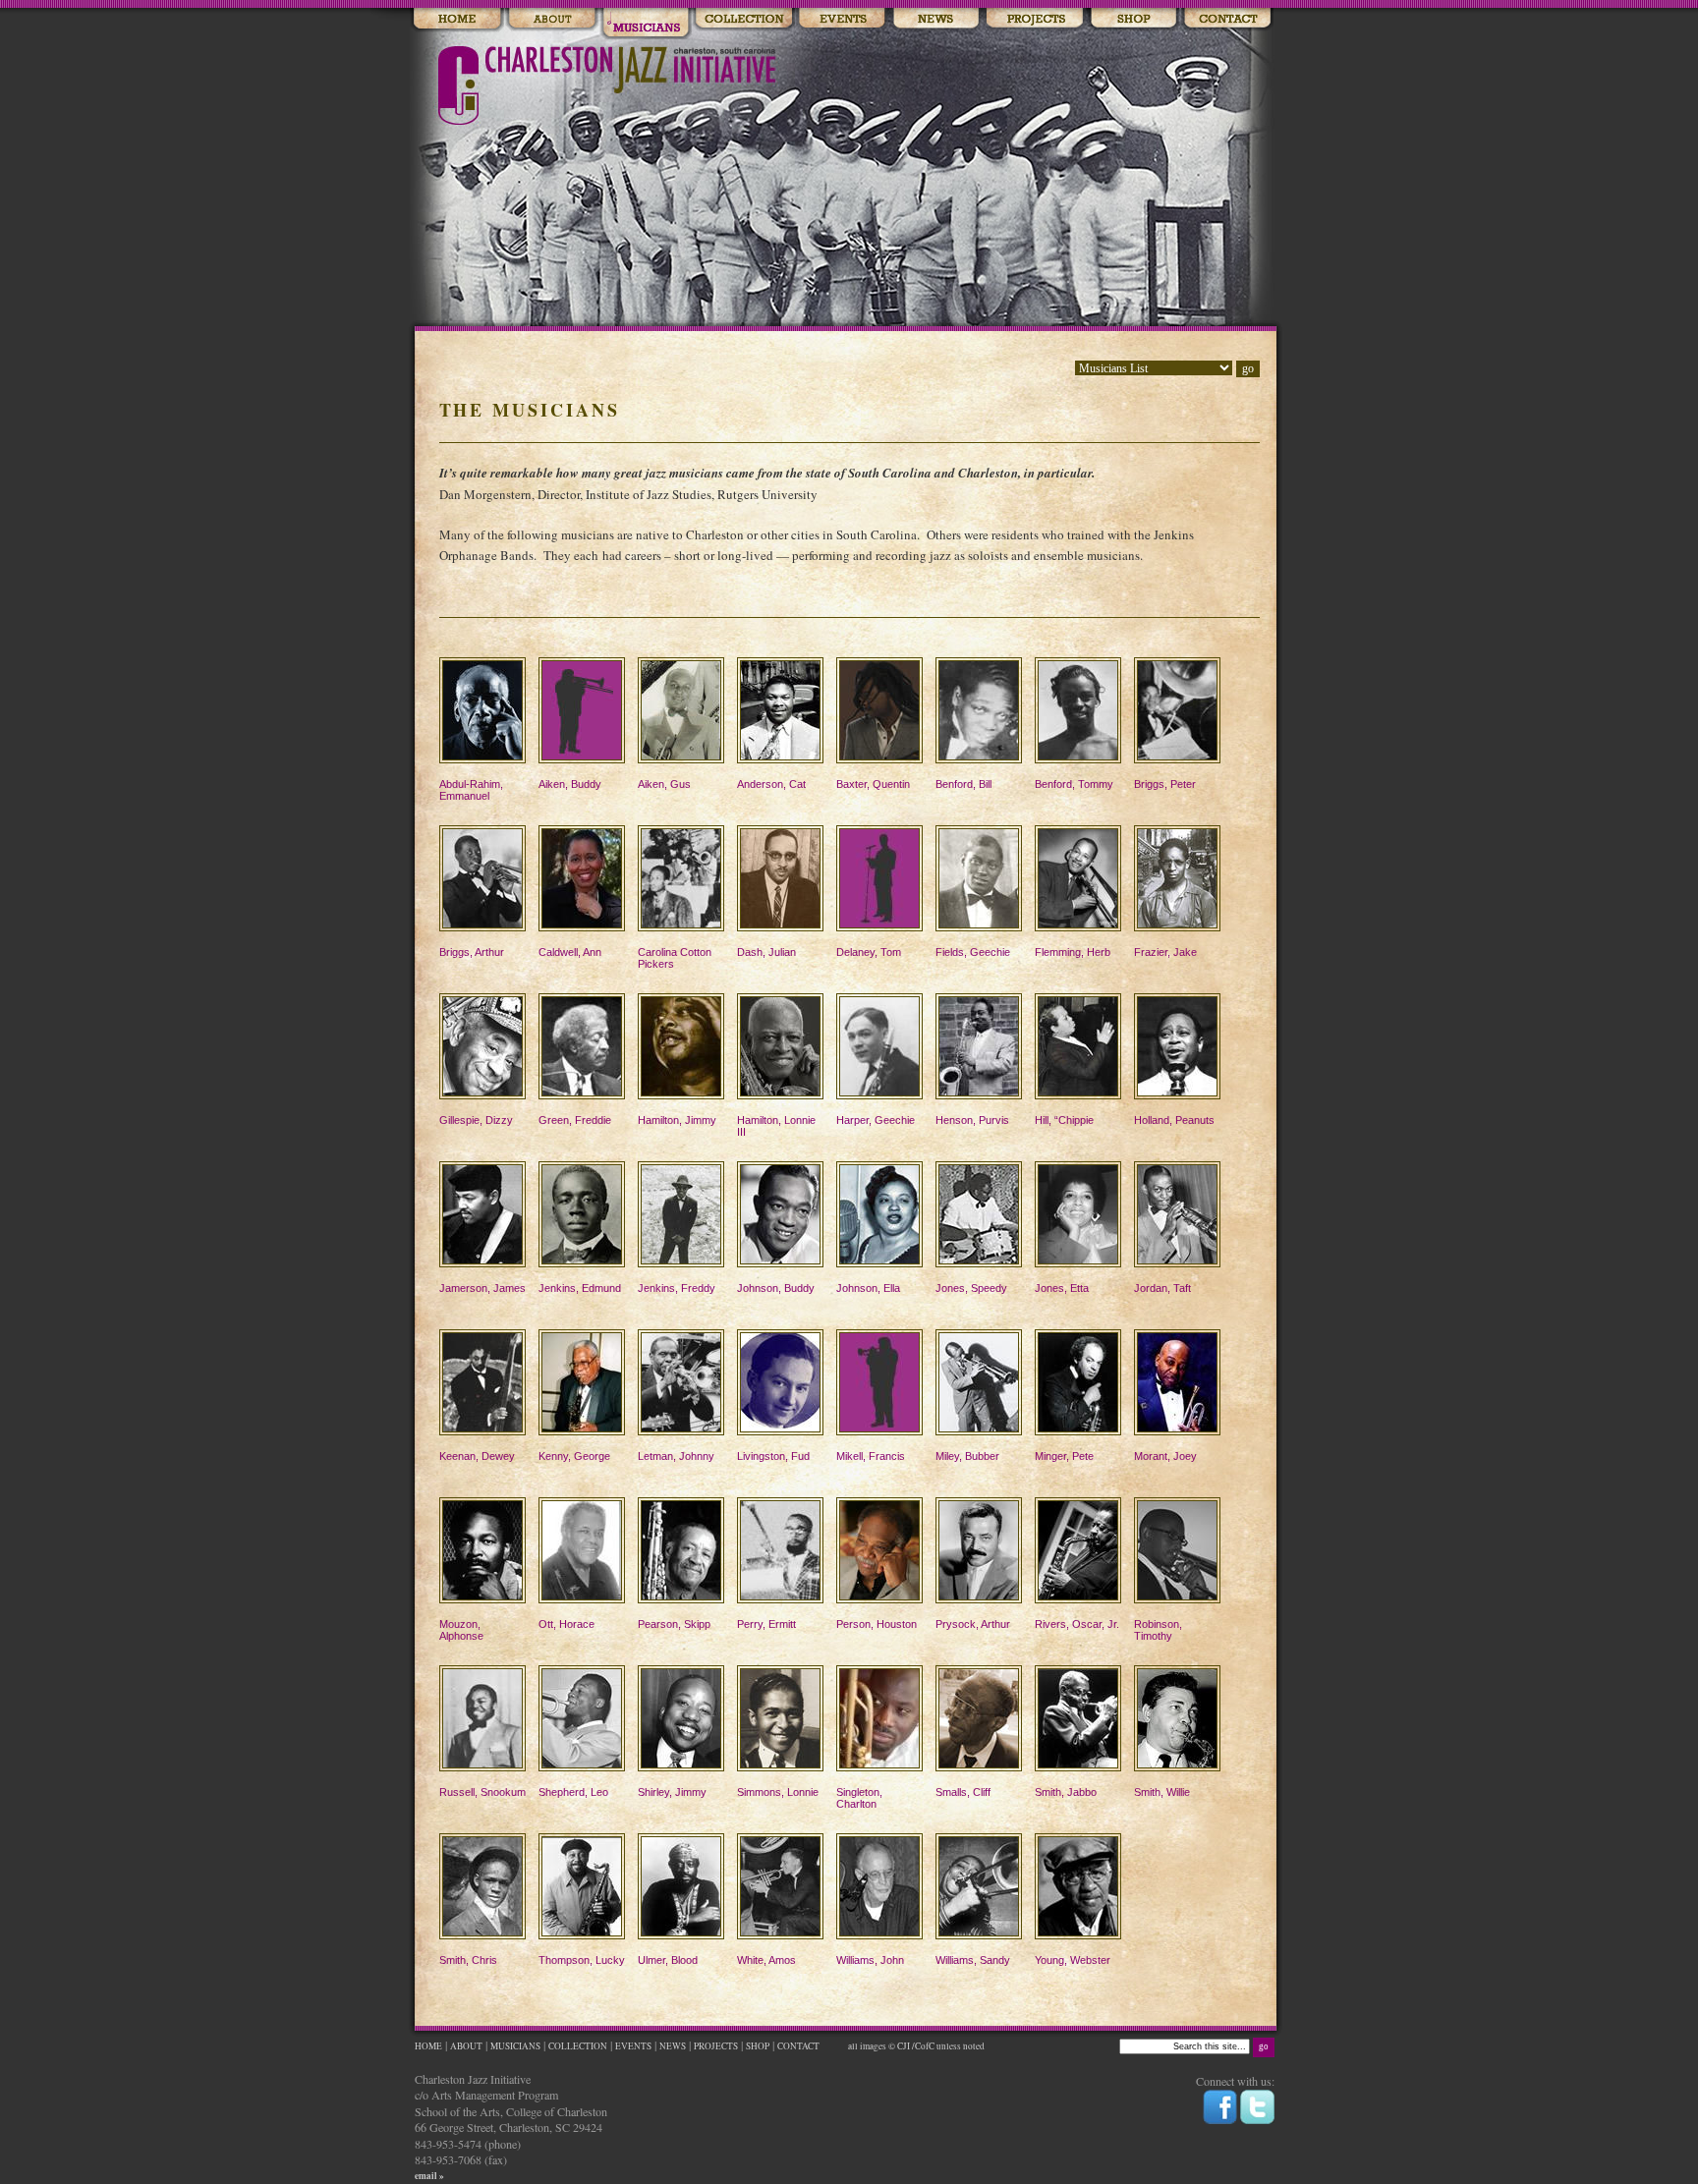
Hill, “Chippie (1064, 1120)
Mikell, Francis (871, 1456)
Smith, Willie (1162, 1792)
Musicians (646, 20)
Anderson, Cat (771, 784)
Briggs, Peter (1165, 784)
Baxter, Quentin (873, 784)
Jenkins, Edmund (580, 1288)
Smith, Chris (468, 1960)
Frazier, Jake (1165, 952)
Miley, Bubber (967, 1456)
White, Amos (766, 1960)
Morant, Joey (1165, 1456)
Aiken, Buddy (570, 784)
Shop (1133, 20)
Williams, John (870, 1960)
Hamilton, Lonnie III (776, 1126)
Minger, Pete (1064, 1456)
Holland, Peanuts (1174, 1120)
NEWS (673, 2046)
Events (842, 20)
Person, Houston (877, 1624)
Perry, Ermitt (766, 1624)
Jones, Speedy (971, 1288)
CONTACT (799, 2046)
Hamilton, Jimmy (677, 1120)
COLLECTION (578, 2046)
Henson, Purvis (972, 1120)
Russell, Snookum (482, 1792)
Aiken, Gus (664, 784)
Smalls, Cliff (963, 1792)
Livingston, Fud (773, 1456)
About (552, 20)
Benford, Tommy (1074, 784)
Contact (1227, 20)
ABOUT (466, 2046)
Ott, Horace (566, 1624)
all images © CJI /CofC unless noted (915, 2046)
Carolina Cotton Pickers (675, 958)
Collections (743, 20)
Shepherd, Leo (573, 1792)
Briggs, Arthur (472, 952)
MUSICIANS (515, 2046)
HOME (428, 2046)
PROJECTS (716, 2046)
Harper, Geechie (876, 1120)
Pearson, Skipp (674, 1624)
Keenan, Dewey (477, 1456)
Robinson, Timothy (1158, 1630)
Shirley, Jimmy (672, 1792)
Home (457, 20)
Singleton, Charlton (859, 1798)
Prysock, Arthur (973, 1624)
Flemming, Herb (1073, 952)
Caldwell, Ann (570, 952)
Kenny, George (574, 1456)
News (936, 20)
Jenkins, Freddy (677, 1288)
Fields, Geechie (973, 952)
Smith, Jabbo (1066, 1792)
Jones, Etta (1062, 1288)
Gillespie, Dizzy (476, 1120)
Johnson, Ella (868, 1288)
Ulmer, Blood (668, 1960)
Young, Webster (1073, 1960)
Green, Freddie (575, 1120)
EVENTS (633, 2046)
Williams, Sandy (973, 1960)
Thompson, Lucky (582, 1960)
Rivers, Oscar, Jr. (1077, 1624)
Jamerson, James (482, 1288)
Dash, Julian (766, 952)
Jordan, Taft (1162, 1288)
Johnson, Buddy (776, 1288)
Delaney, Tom (869, 952)
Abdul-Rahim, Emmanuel (471, 790)
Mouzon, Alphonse (461, 1630)
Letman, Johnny (676, 1456)
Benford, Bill (963, 784)
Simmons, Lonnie (778, 1792)
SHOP (758, 2046)
